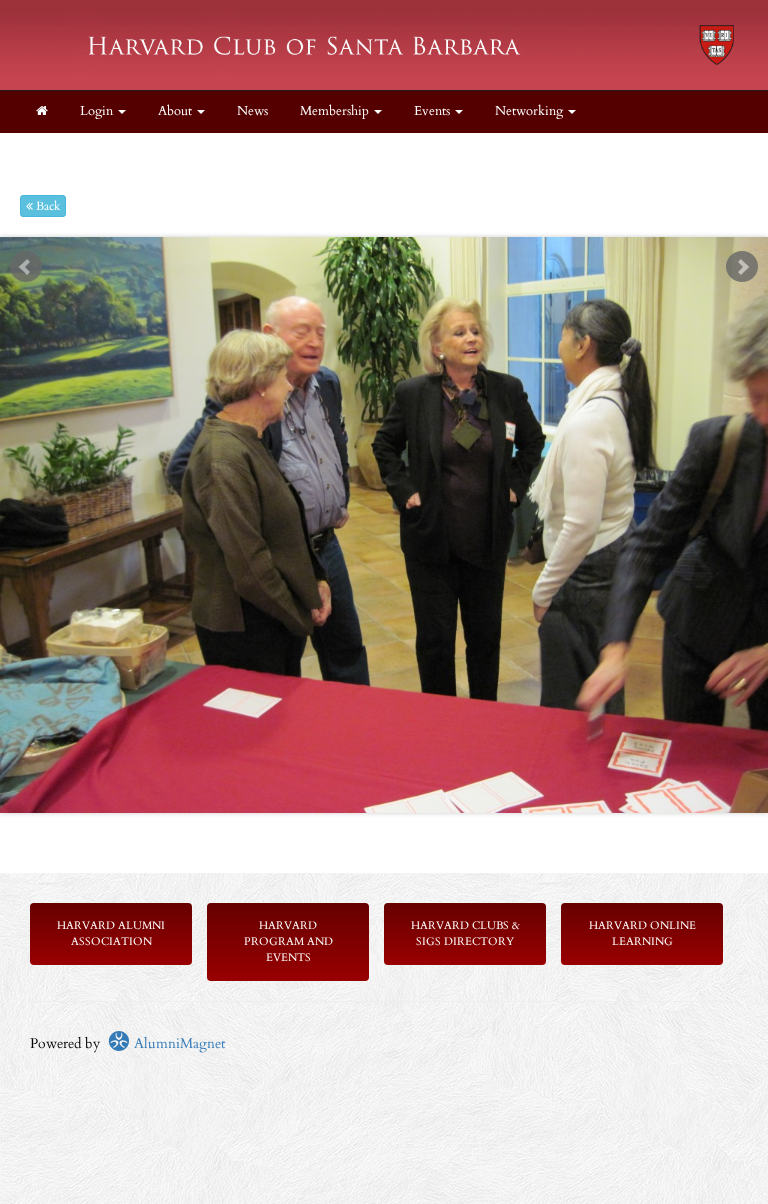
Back (46, 206)
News (252, 111)
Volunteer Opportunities (270, 153)
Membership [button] (336, 111)
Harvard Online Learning (642, 933)
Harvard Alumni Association (111, 933)
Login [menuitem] (98, 111)
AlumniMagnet (177, 1043)
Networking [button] (530, 111)
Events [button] (433, 111)
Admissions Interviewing (103, 153)
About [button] (176, 111)
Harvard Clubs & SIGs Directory (465, 933)
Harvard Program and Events (288, 941)
